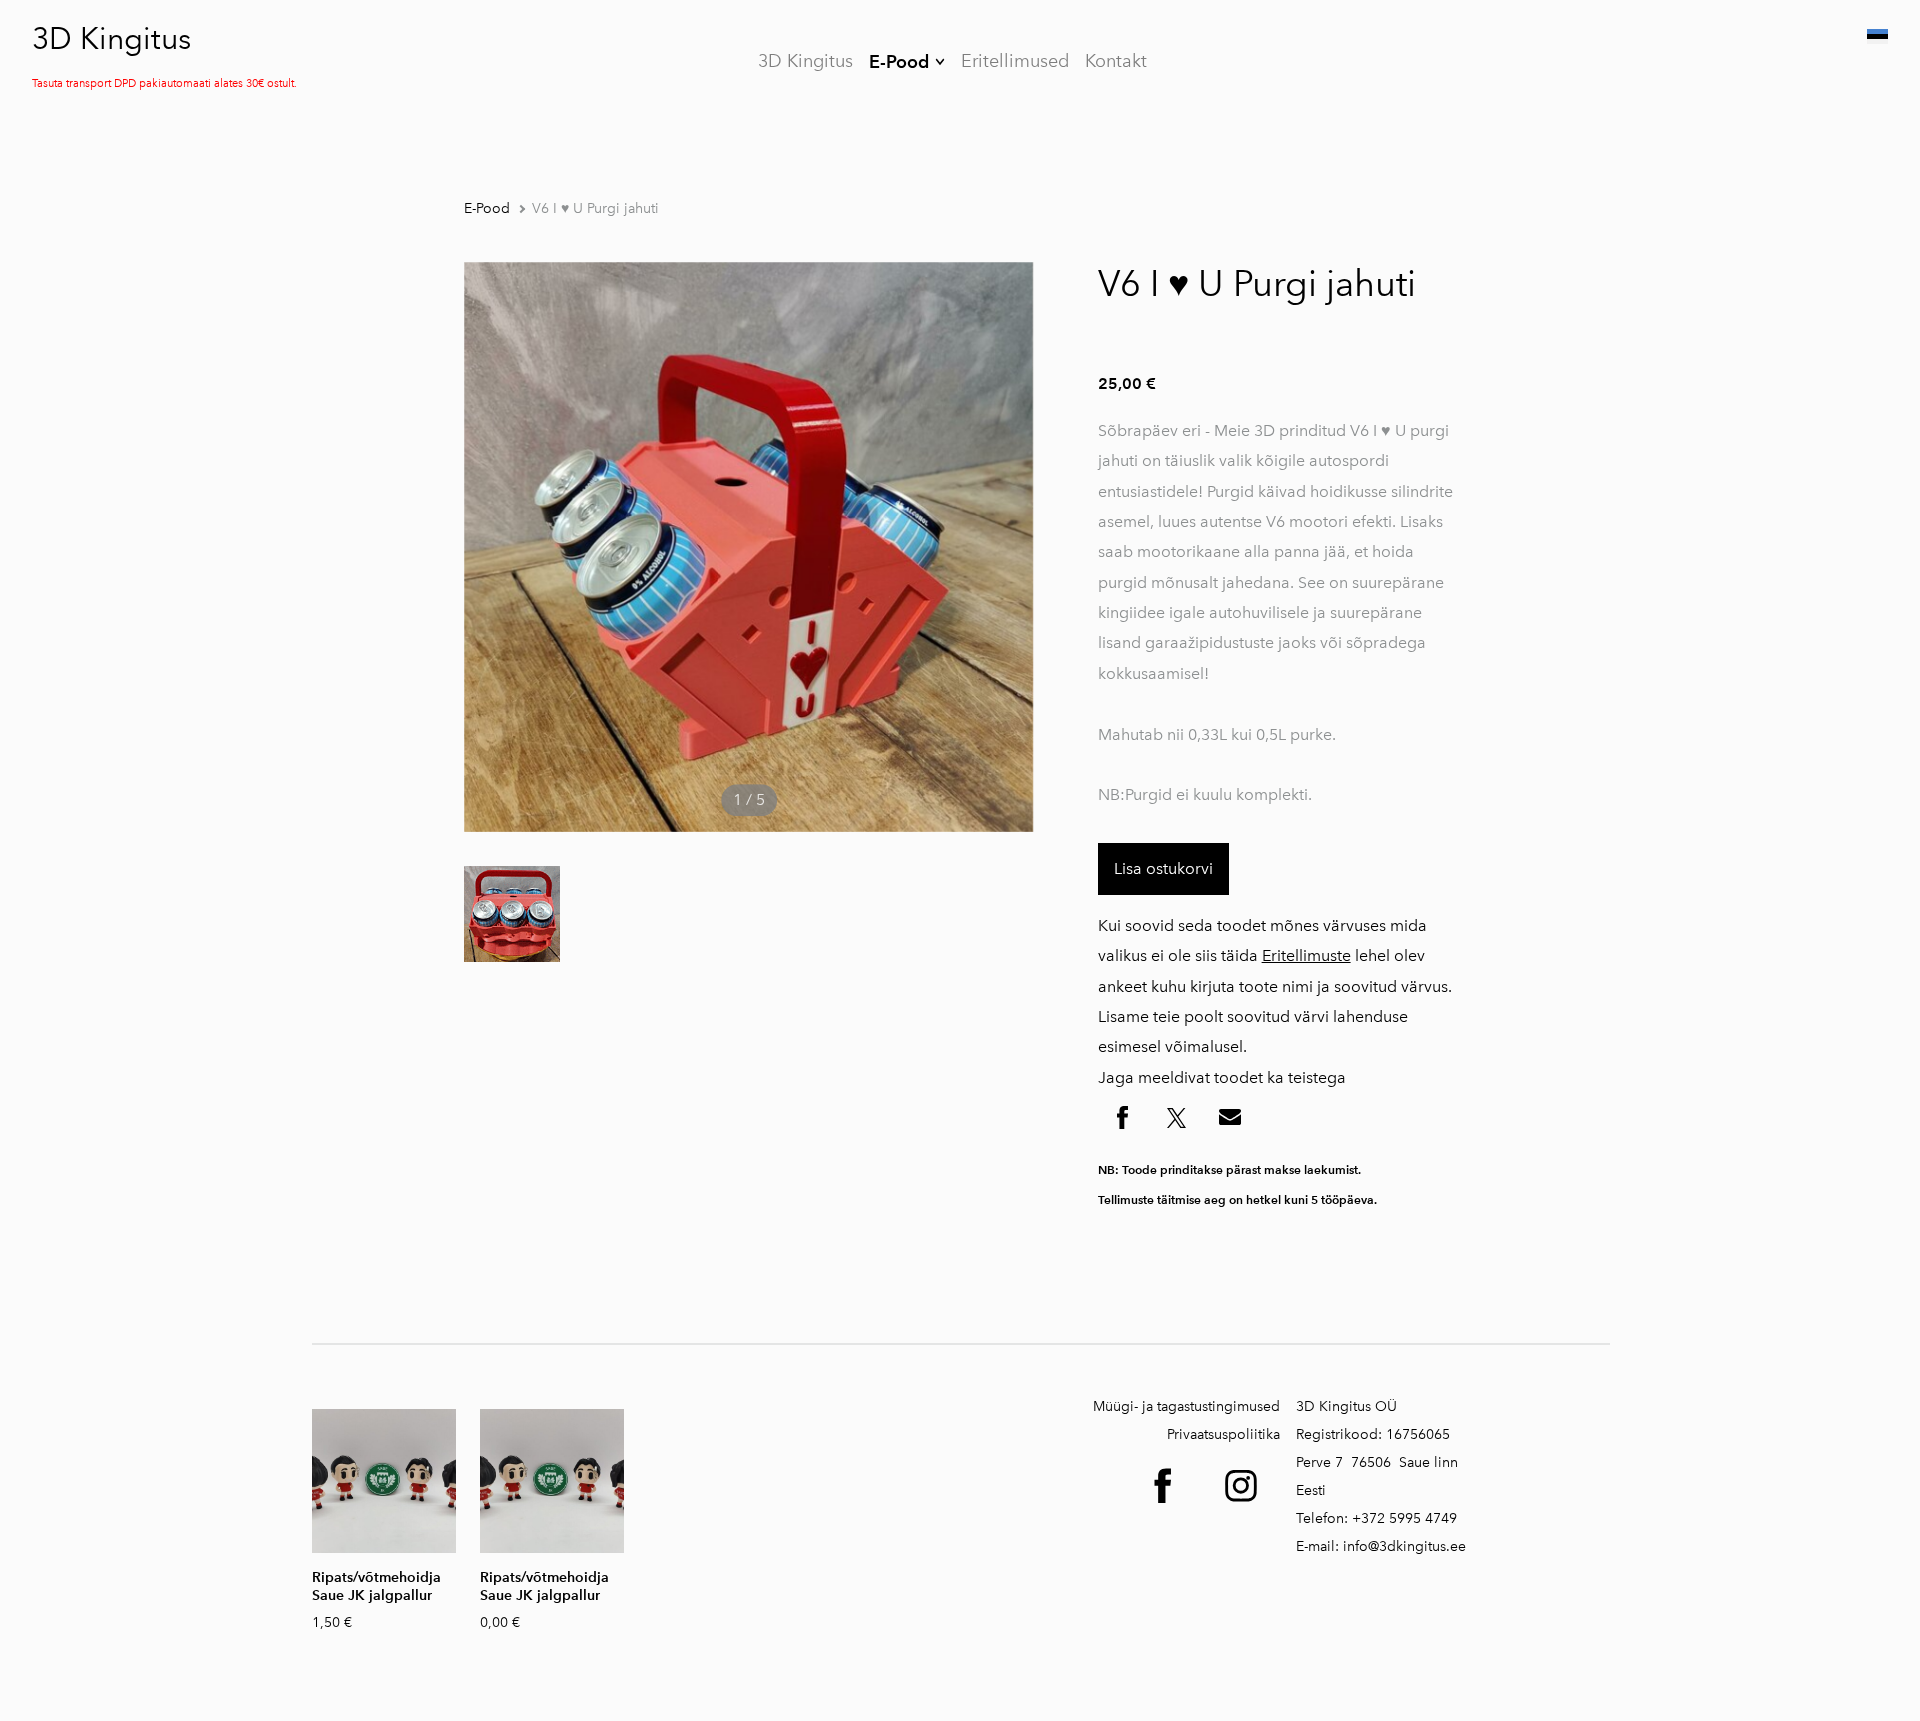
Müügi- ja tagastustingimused (1186, 1406)
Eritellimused (1015, 61)
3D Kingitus (111, 39)
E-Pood (899, 61)
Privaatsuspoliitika (1223, 1434)
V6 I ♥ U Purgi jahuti (595, 208)
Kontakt (1116, 61)
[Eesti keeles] (1876, 36)
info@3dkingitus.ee (1404, 1546)
